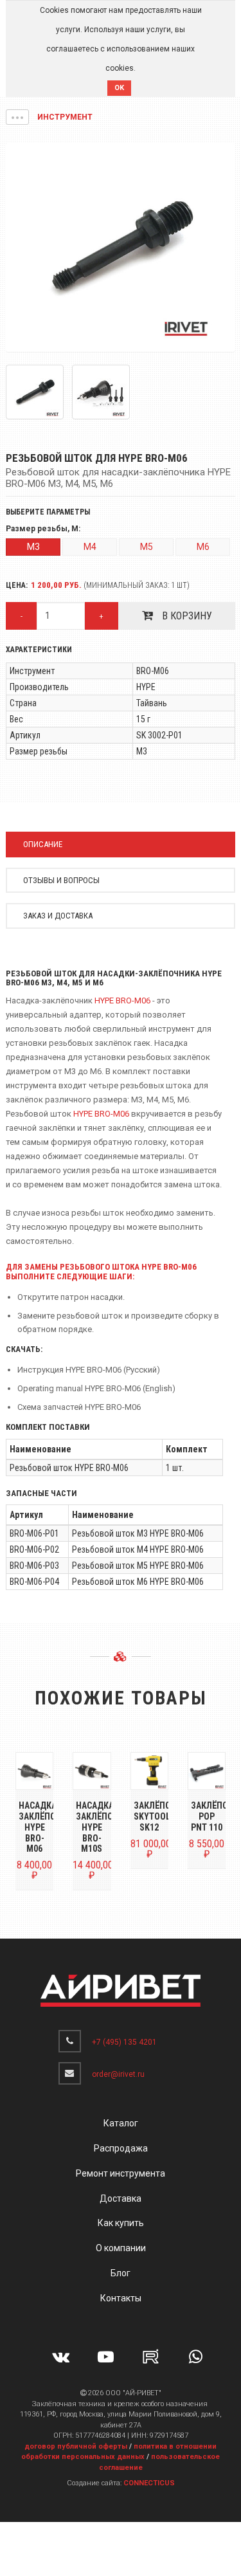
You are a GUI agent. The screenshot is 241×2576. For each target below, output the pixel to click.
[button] (17, 117)
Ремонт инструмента (121, 2173)
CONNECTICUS (149, 2483)
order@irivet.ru (118, 2074)
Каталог (121, 2123)
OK (119, 88)
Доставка (121, 2198)
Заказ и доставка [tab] (58, 916)
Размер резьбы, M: (43, 529)
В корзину (186, 616)
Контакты (121, 2298)
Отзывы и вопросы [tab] (61, 880)
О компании (121, 2248)
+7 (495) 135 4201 (124, 2042)
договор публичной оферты (76, 2446)
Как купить (121, 2223)
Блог (121, 2273)
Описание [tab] (43, 844)
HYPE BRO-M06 (122, 1000)
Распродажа (121, 2148)
